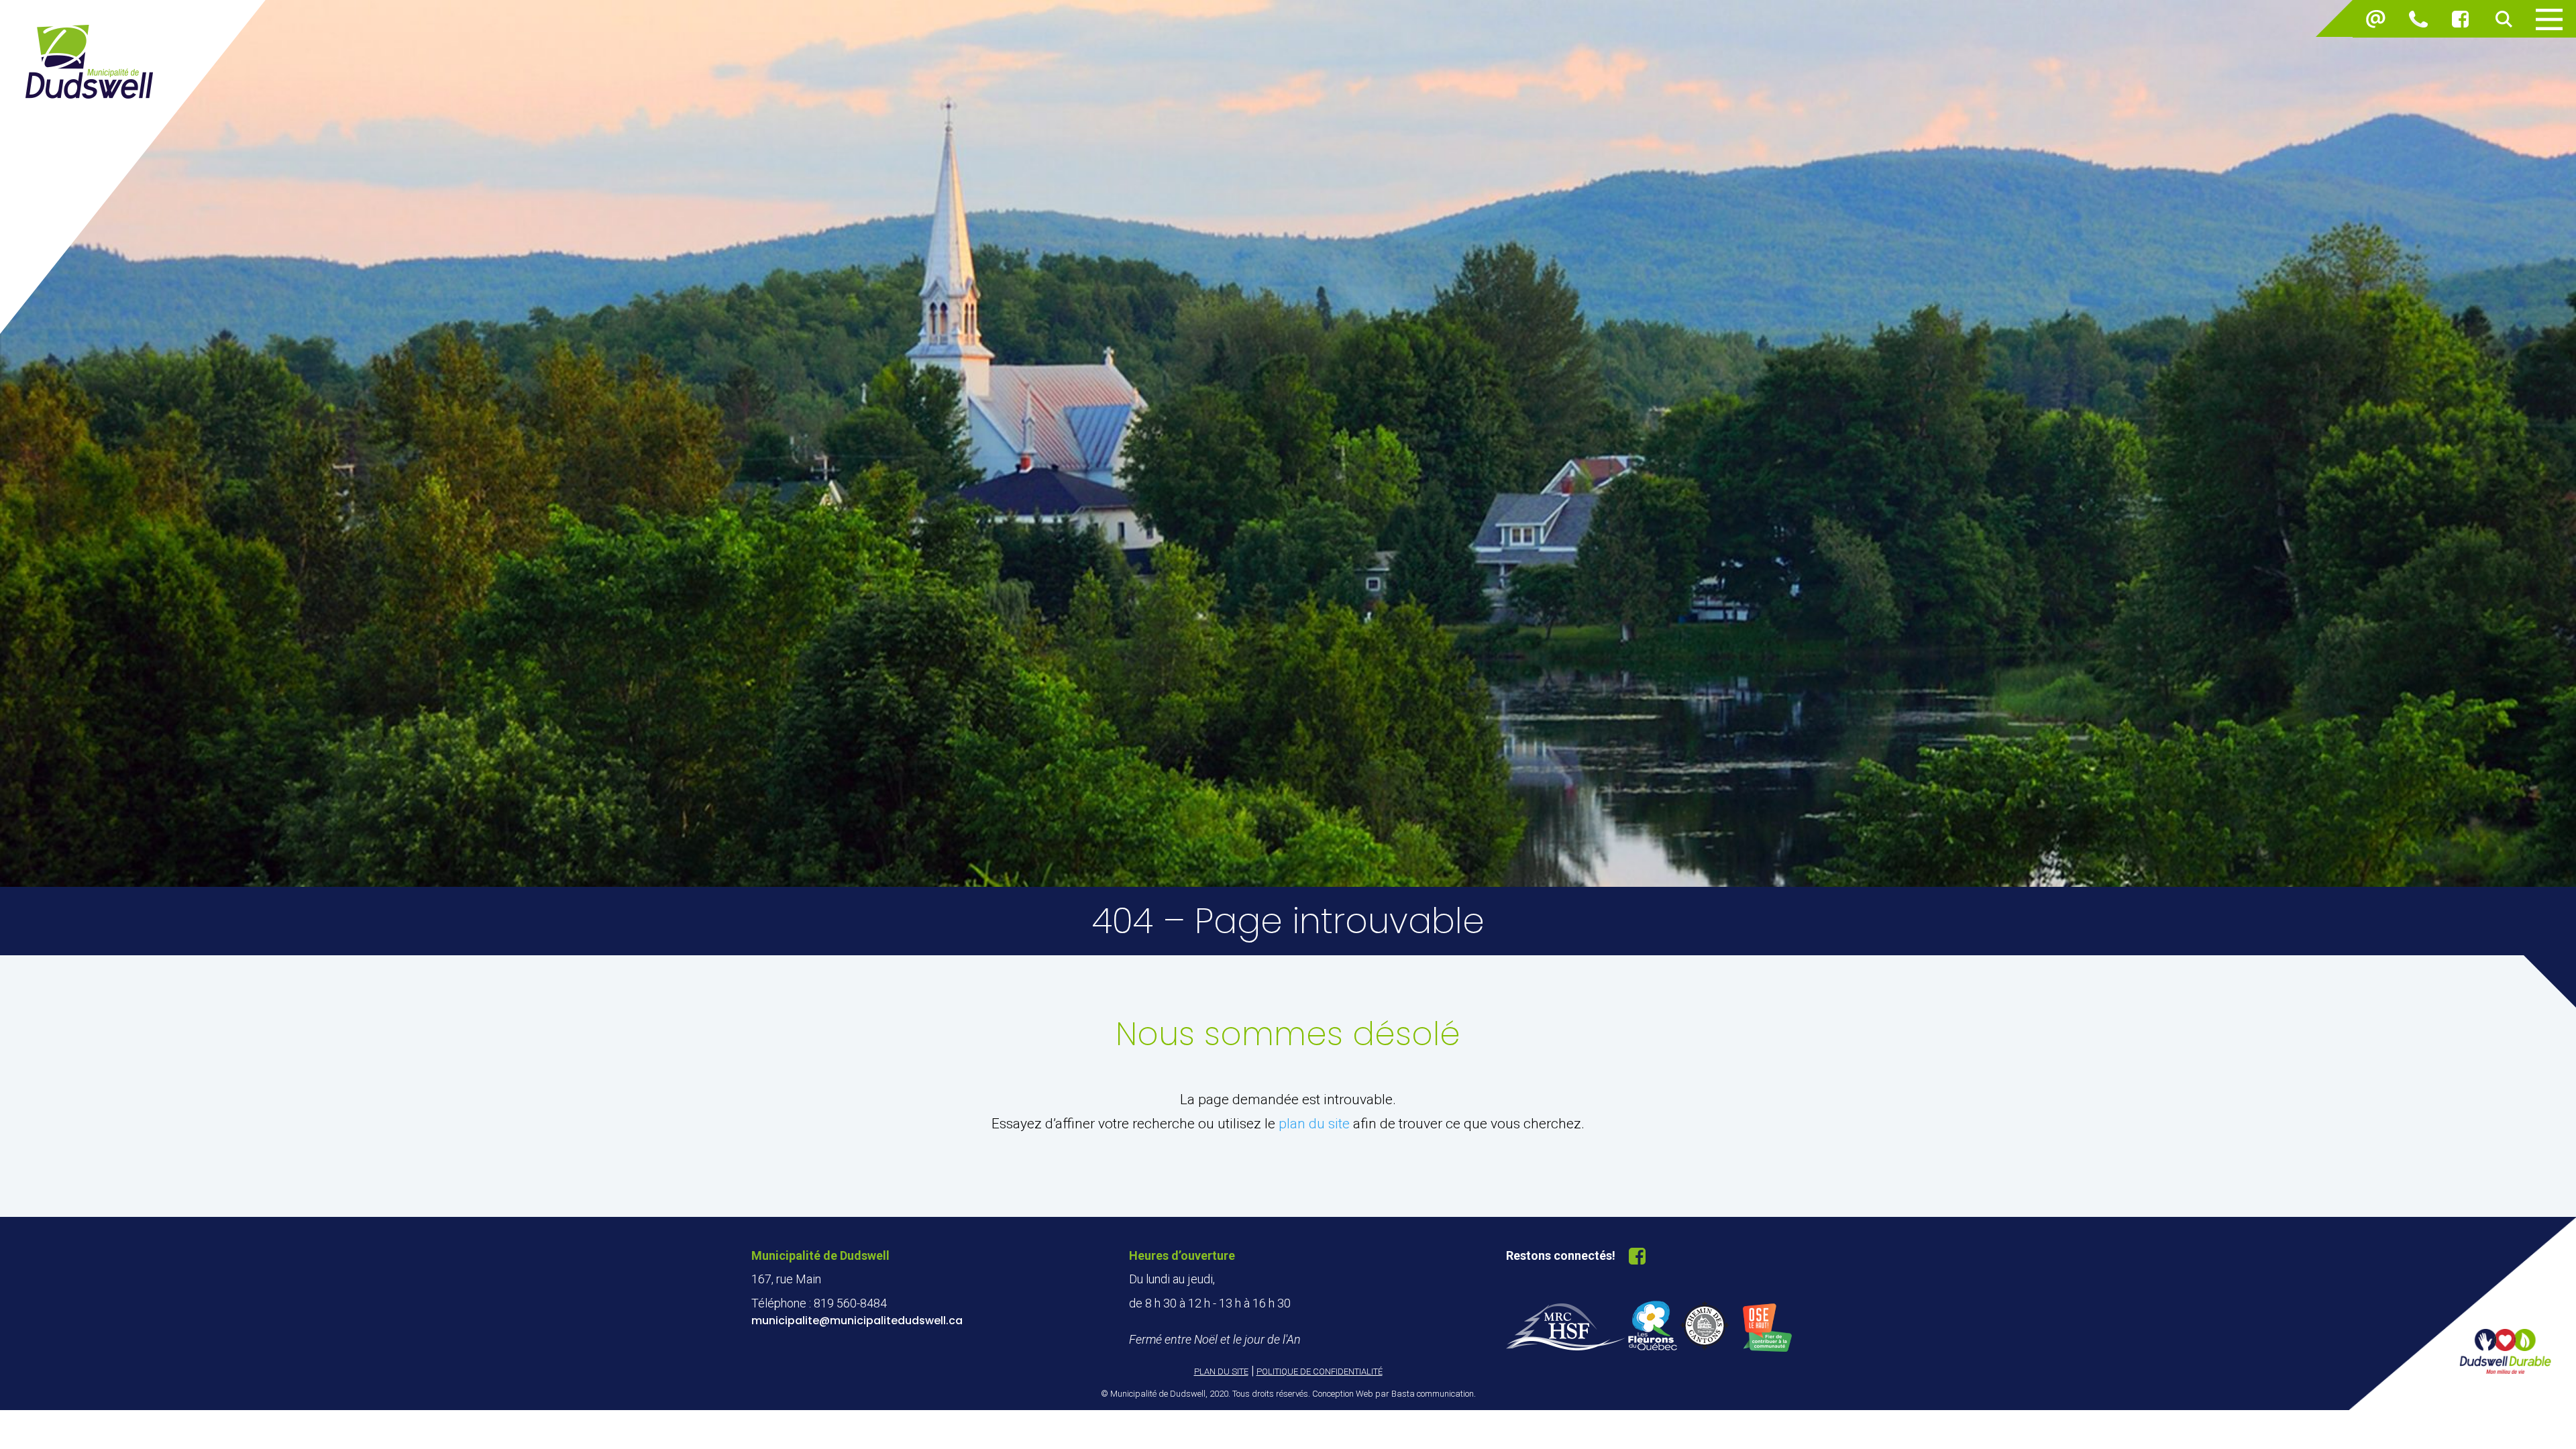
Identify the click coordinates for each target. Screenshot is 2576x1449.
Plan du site (1221, 1372)
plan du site (1314, 1124)
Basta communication (1433, 1394)
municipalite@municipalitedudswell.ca (857, 1321)
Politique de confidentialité (1320, 1372)
